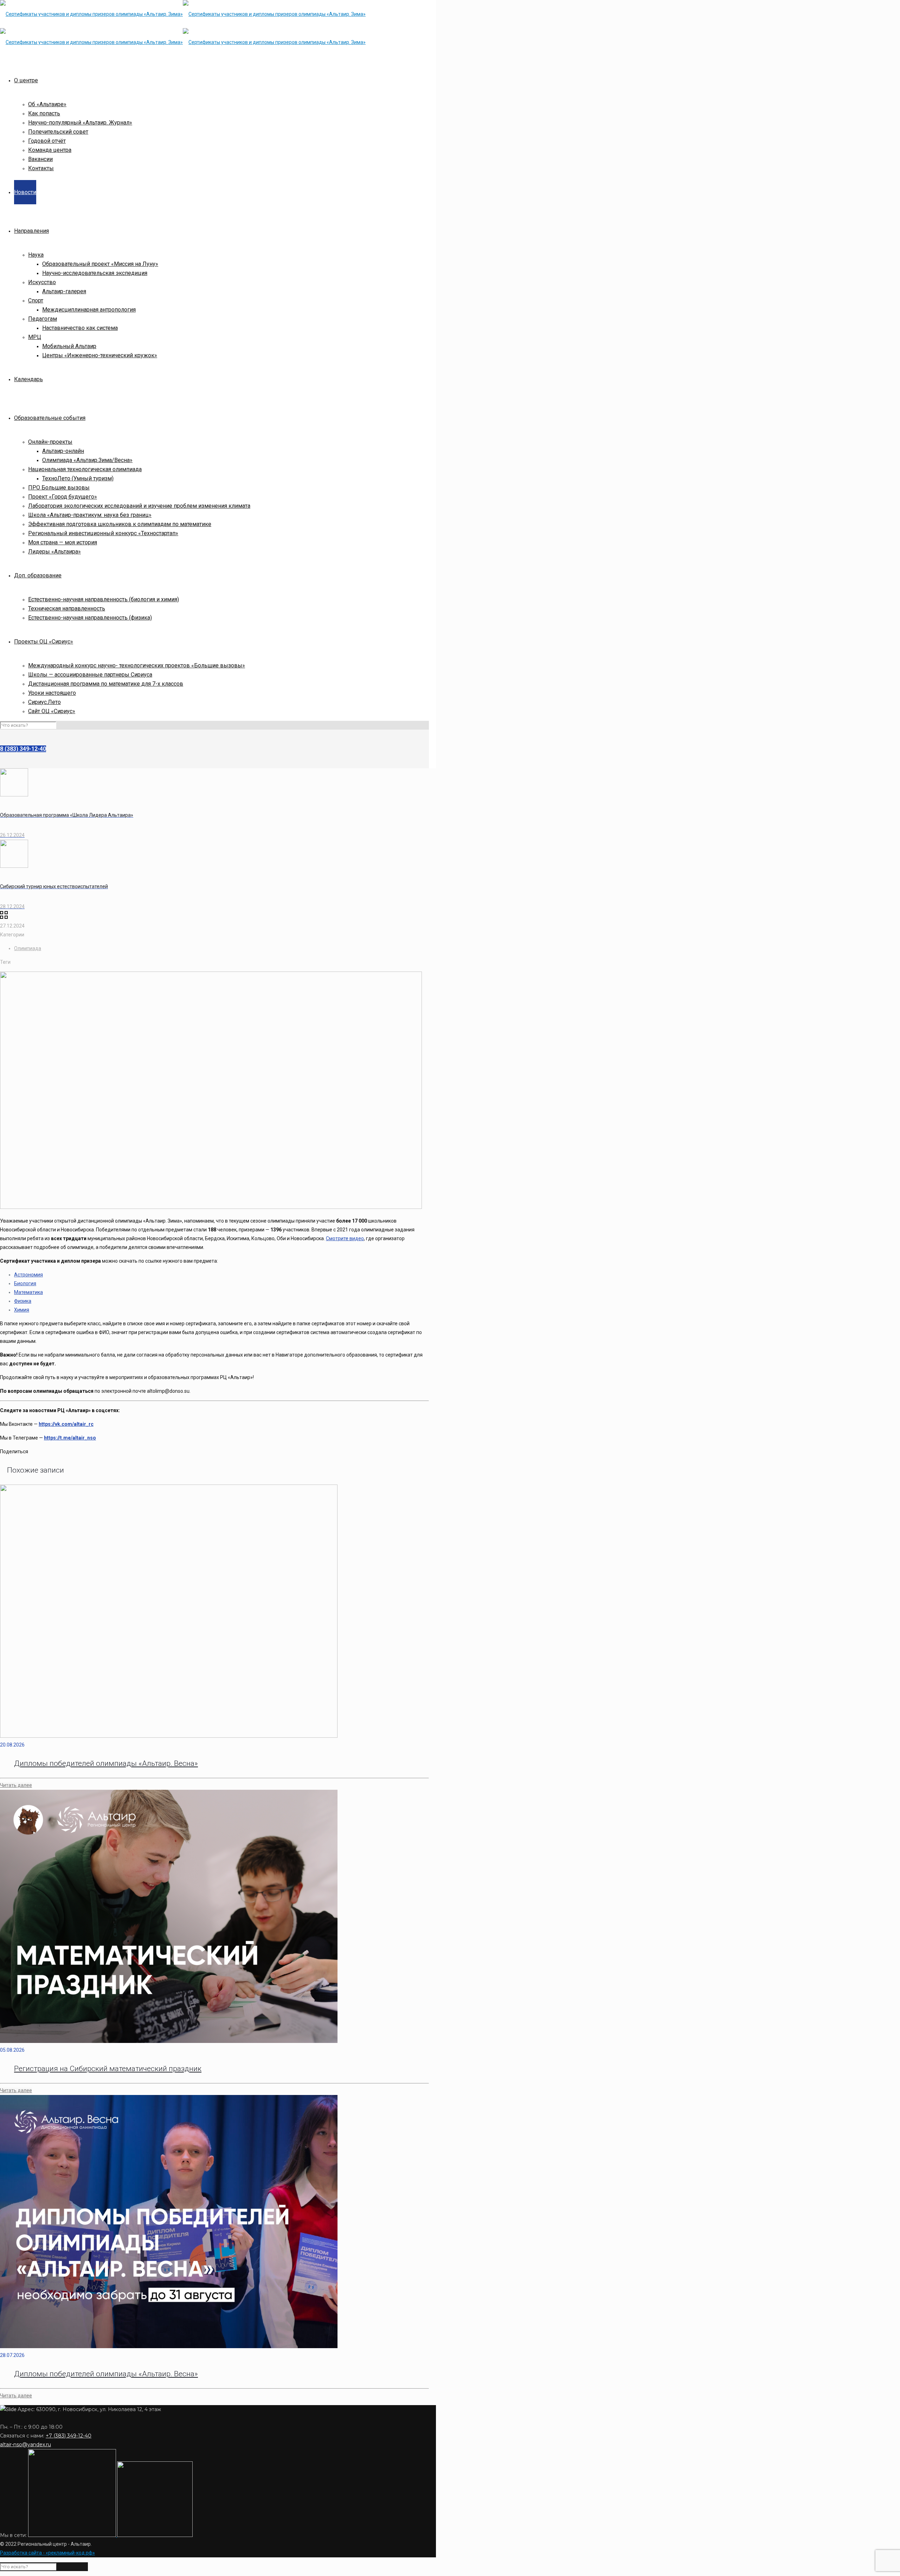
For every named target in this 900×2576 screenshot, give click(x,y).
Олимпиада (28, 948)
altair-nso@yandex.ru (25, 2444)
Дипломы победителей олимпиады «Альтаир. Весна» (106, 1763)
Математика (28, 1292)
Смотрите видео (345, 1238)
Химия (22, 1310)
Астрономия (28, 1275)
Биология (25, 1283)
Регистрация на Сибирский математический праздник (108, 2069)
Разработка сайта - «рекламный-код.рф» (47, 2553)
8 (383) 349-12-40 (23, 749)
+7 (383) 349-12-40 (69, 2436)
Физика (23, 1301)
